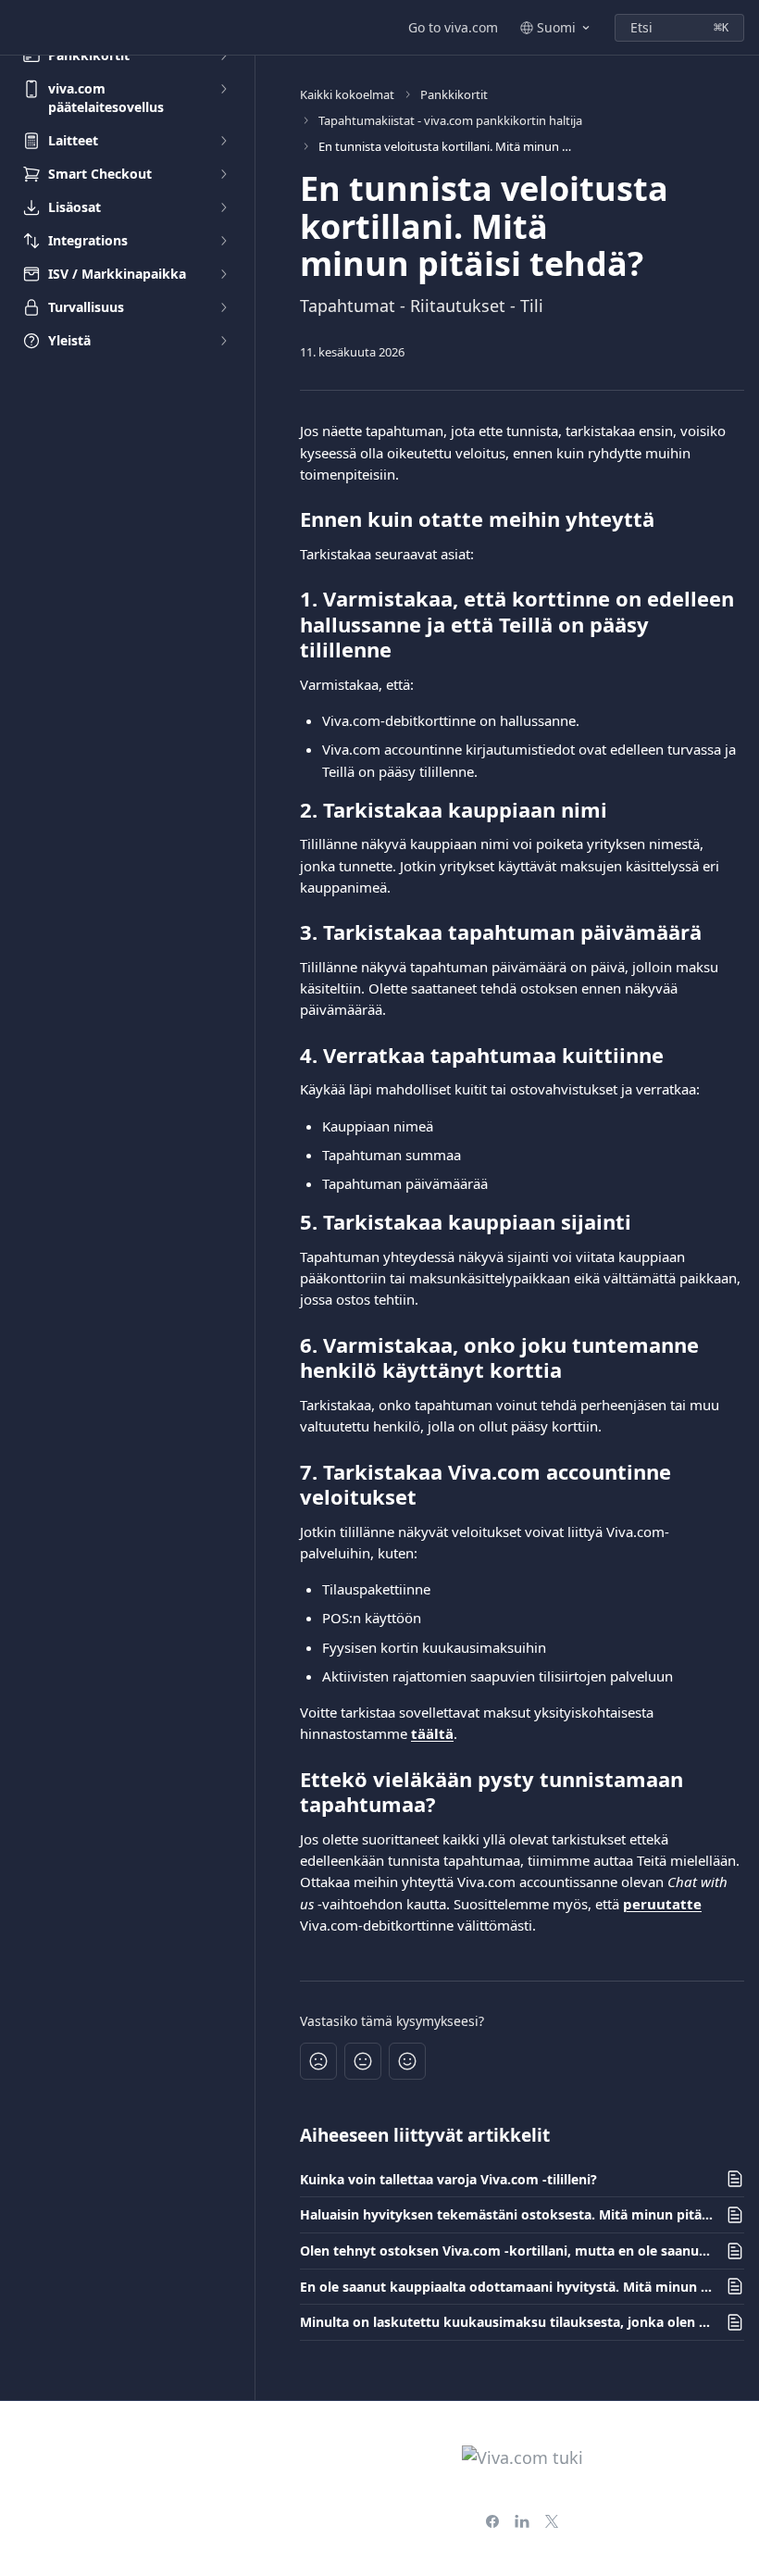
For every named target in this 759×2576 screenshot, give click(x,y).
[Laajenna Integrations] (223, 241)
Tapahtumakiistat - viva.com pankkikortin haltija (450, 120)
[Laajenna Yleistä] (223, 341)
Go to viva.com (453, 27)
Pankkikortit (454, 94)
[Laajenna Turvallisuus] (223, 307)
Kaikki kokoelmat (347, 94)
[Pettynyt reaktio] (318, 2061)
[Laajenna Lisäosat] (223, 207)
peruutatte (662, 1904)
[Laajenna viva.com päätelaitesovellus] (223, 89)
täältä (432, 1733)
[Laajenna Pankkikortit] (223, 56)
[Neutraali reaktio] (363, 2061)
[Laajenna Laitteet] (223, 141)
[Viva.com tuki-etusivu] (19, 28)
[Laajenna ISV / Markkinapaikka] (223, 274)
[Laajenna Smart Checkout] (223, 174)
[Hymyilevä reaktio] (407, 2061)
